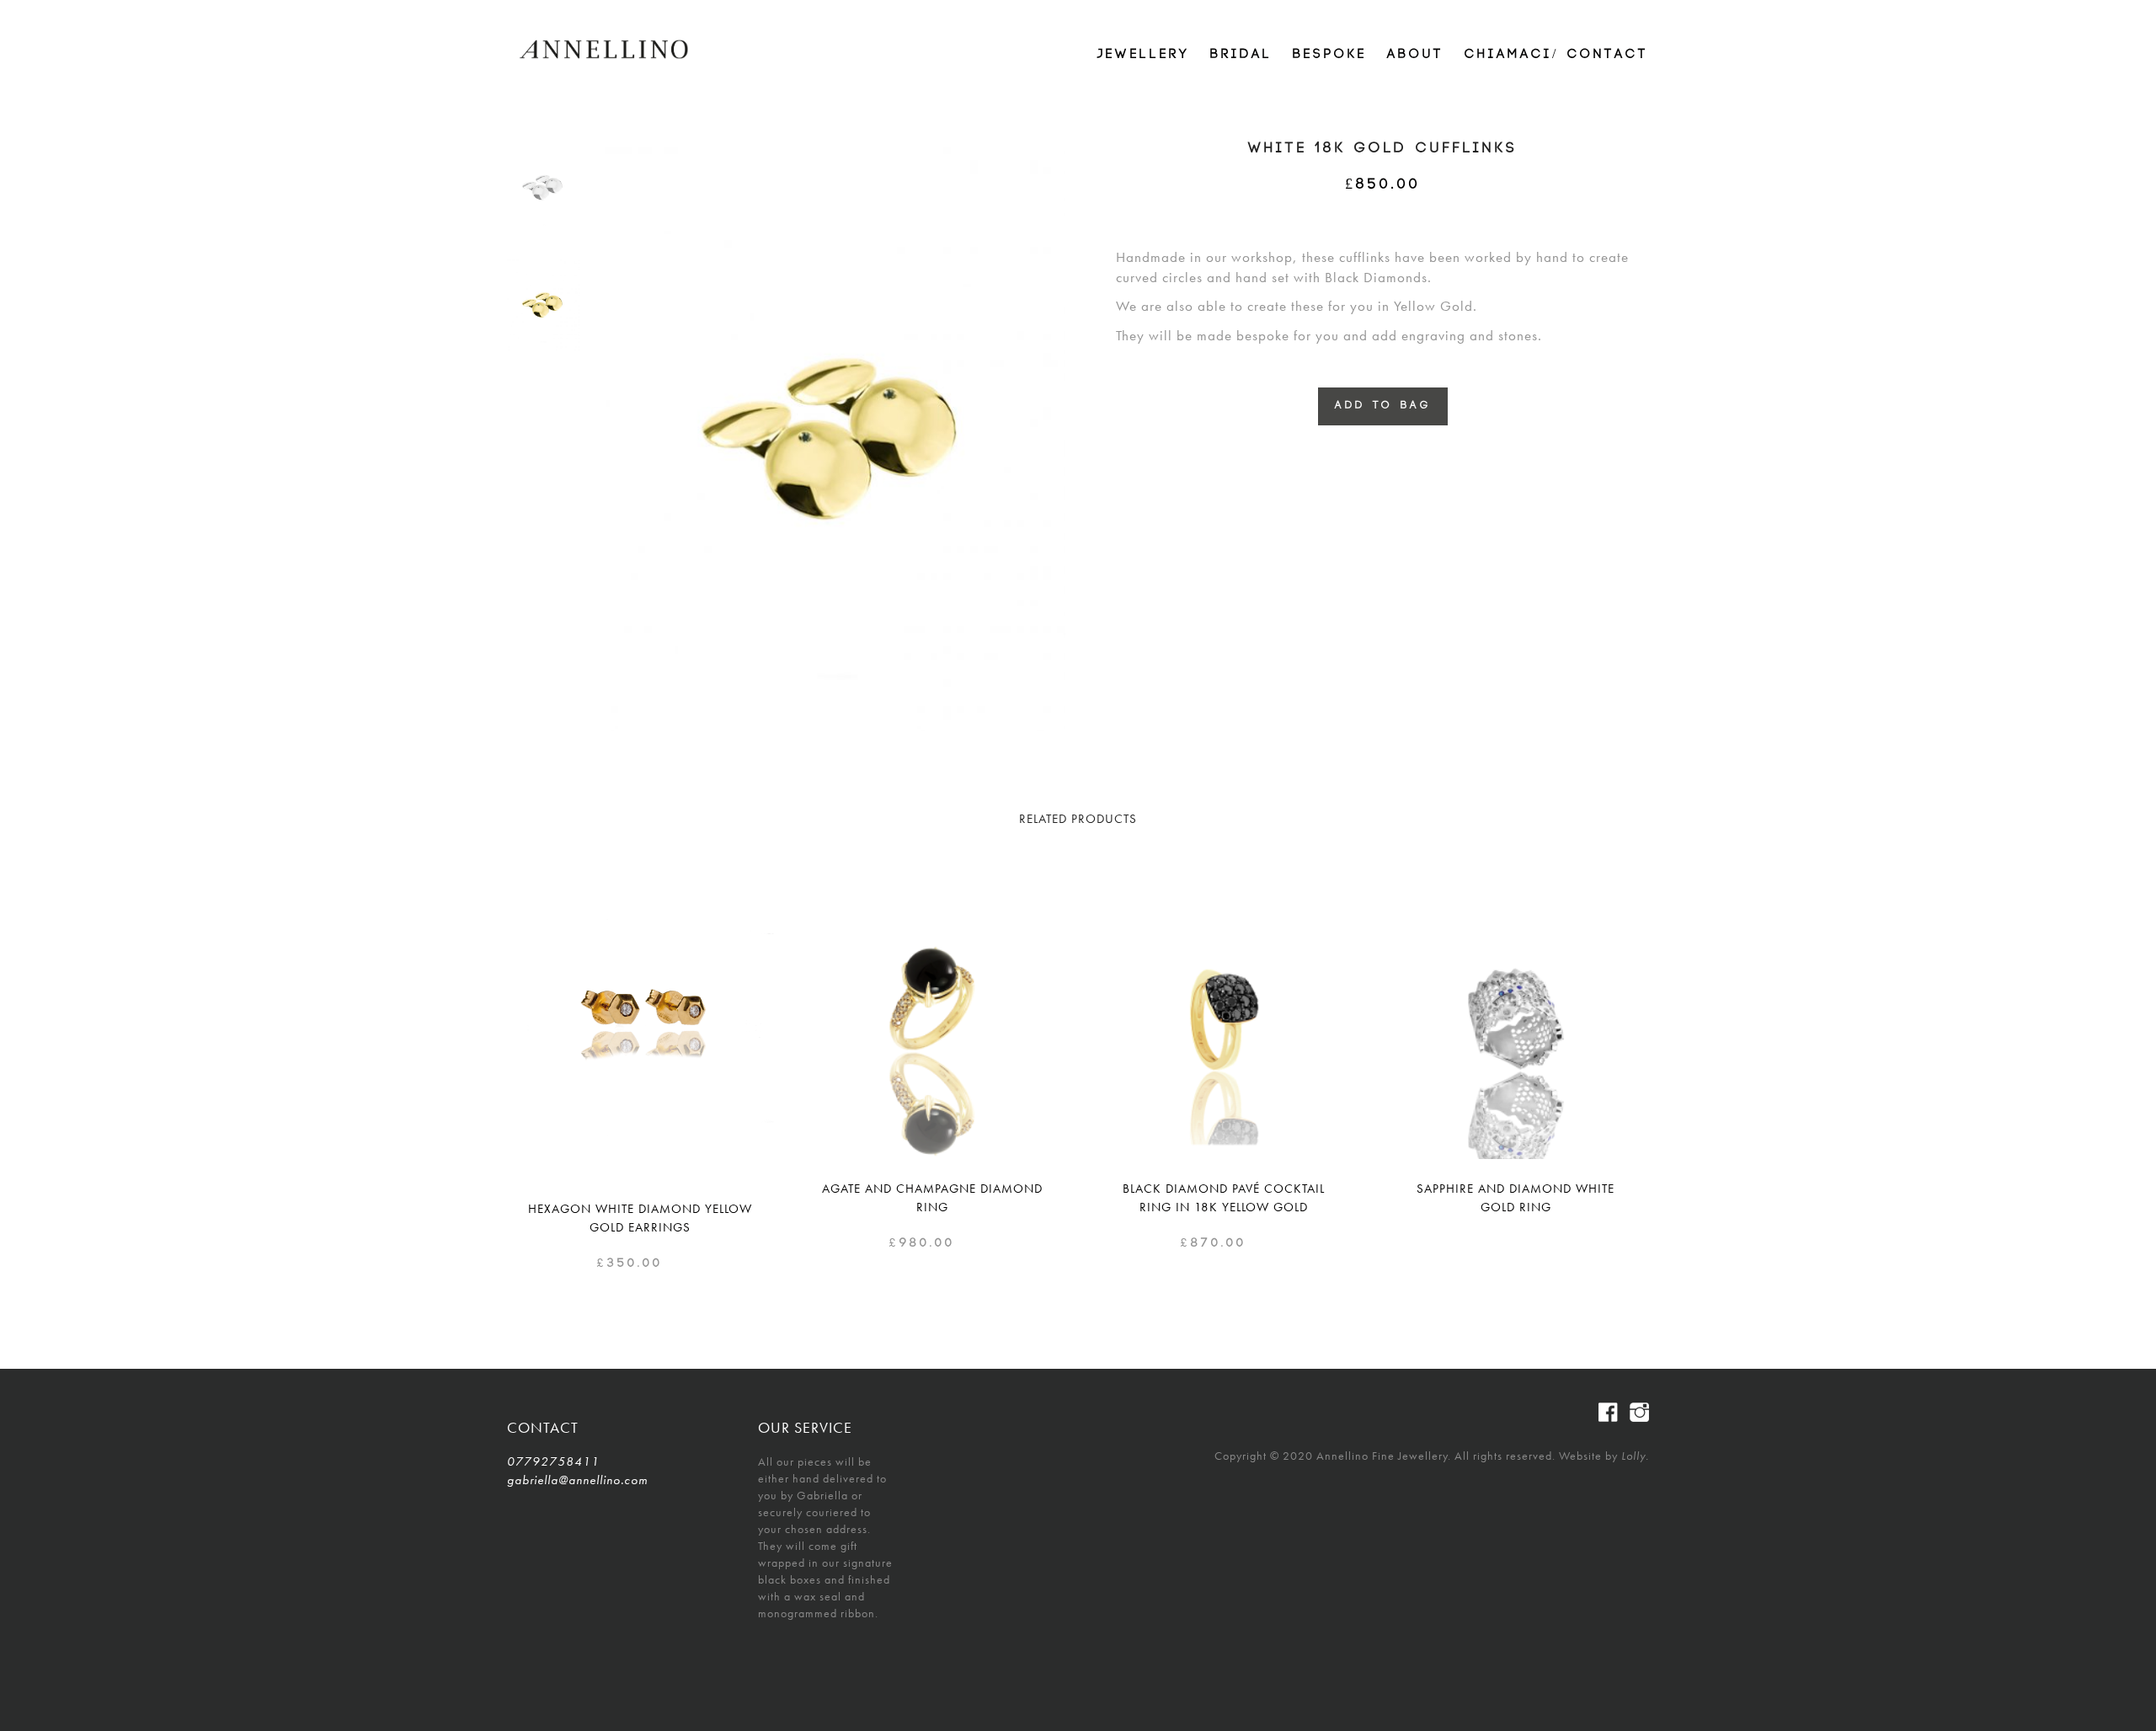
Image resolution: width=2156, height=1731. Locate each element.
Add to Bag (1383, 406)
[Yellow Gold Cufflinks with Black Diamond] (543, 305)
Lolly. (1635, 1456)
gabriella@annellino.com (577, 1480)
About (1416, 54)
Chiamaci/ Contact (1557, 54)
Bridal (1241, 54)
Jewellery (1144, 54)
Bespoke (1330, 54)
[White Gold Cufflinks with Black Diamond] (543, 187)
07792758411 (553, 1461)
